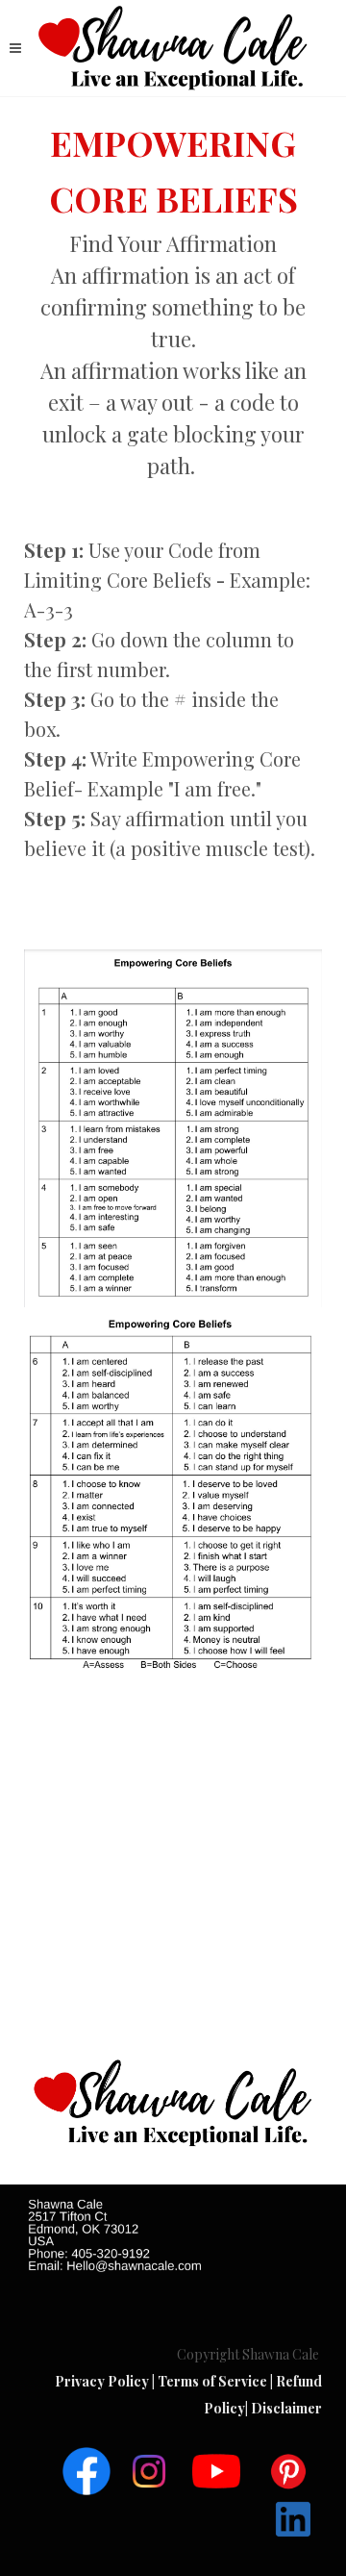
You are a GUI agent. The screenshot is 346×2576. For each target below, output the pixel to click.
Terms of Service (214, 2381)
